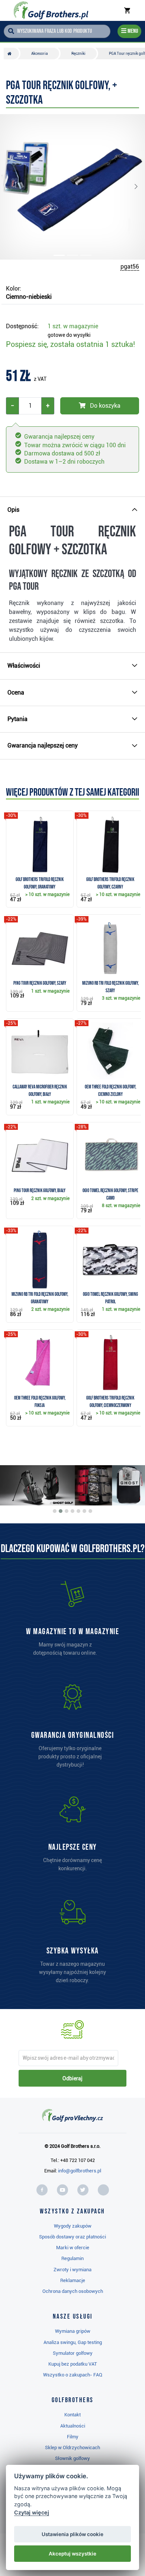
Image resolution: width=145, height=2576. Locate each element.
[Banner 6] (84, 1511)
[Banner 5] (78, 1511)
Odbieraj (72, 2078)
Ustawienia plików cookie (72, 2534)
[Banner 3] (67, 1511)
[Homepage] (51, 10)
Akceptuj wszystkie (72, 2554)
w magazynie (73, 326)
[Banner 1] (55, 1511)
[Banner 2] (61, 1511)
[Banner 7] (90, 1511)
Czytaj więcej (32, 2512)
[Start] (11, 54)
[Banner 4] (72, 1511)
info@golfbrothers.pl (80, 2171)
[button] (15, 187)
